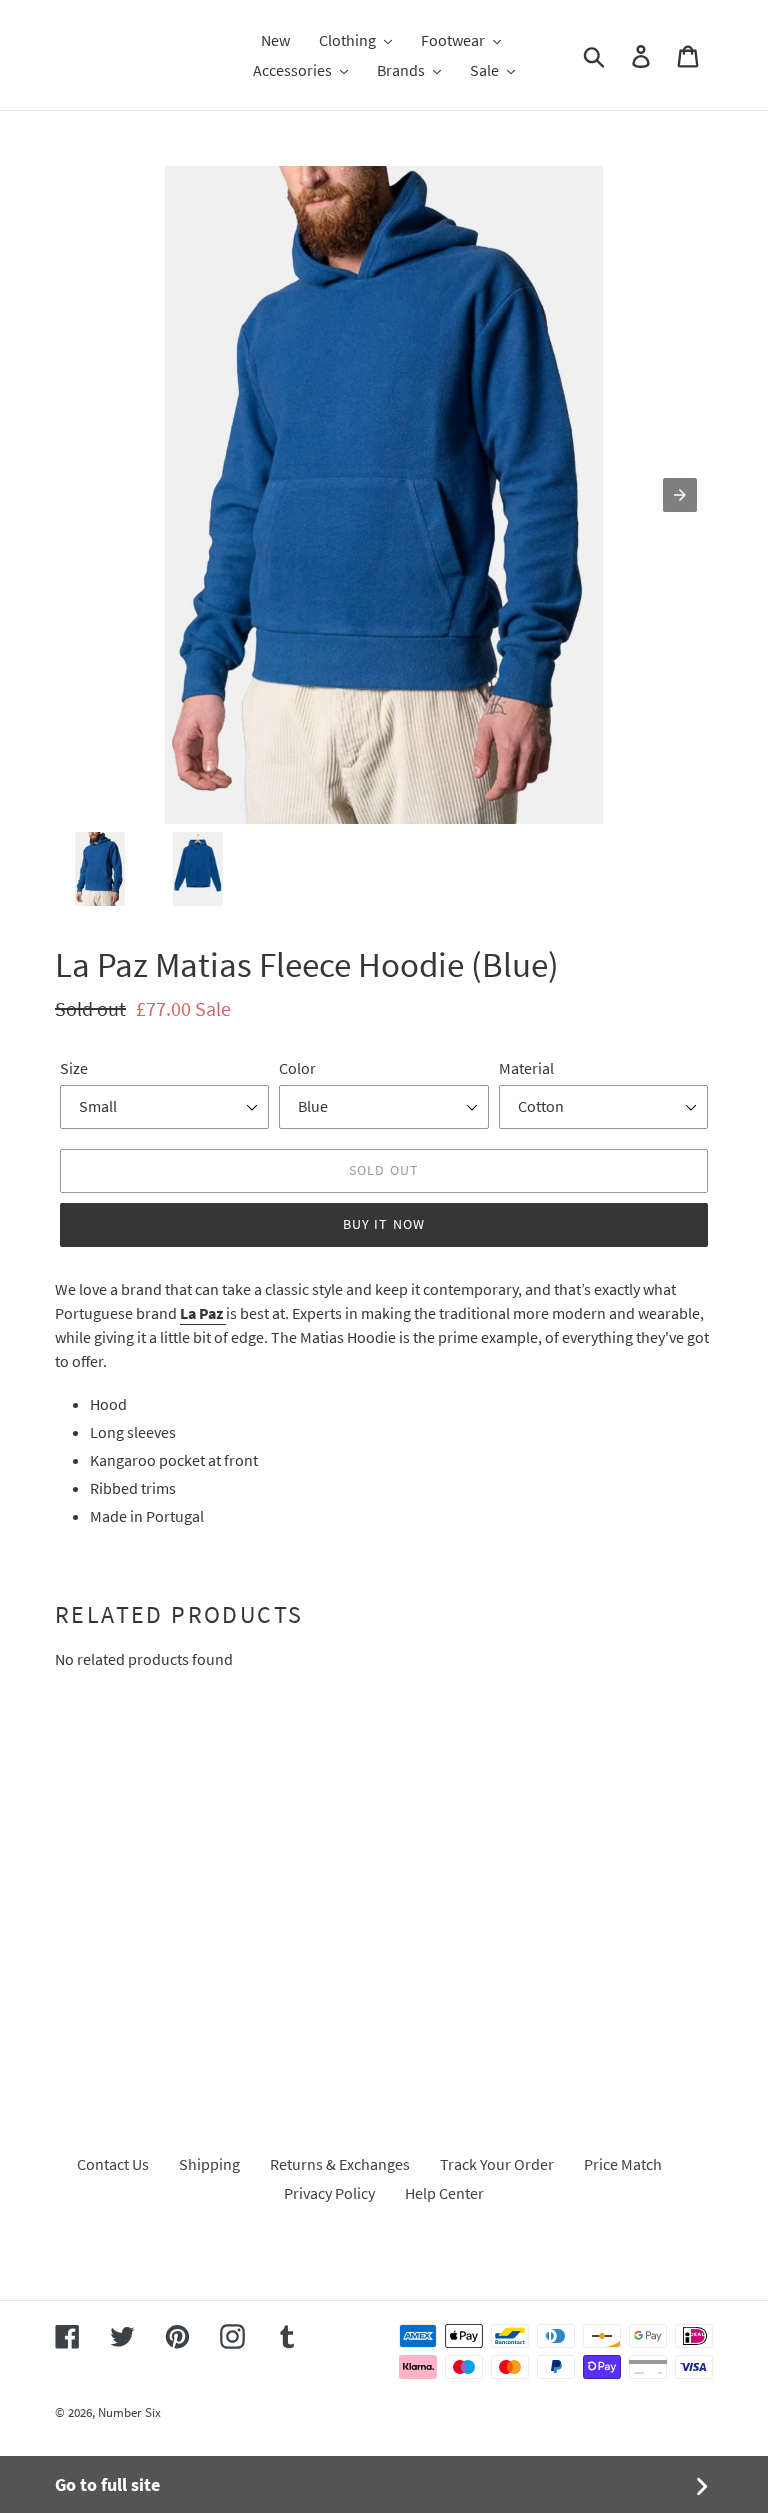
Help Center (444, 2193)
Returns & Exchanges (340, 2164)
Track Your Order (497, 2164)
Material (526, 1068)
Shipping (209, 2164)
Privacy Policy (329, 2193)
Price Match (623, 2164)
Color (297, 1068)
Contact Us (113, 2164)
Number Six (129, 2412)
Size (74, 1068)
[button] (355, 40)
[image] (384, 495)
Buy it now (384, 1224)
